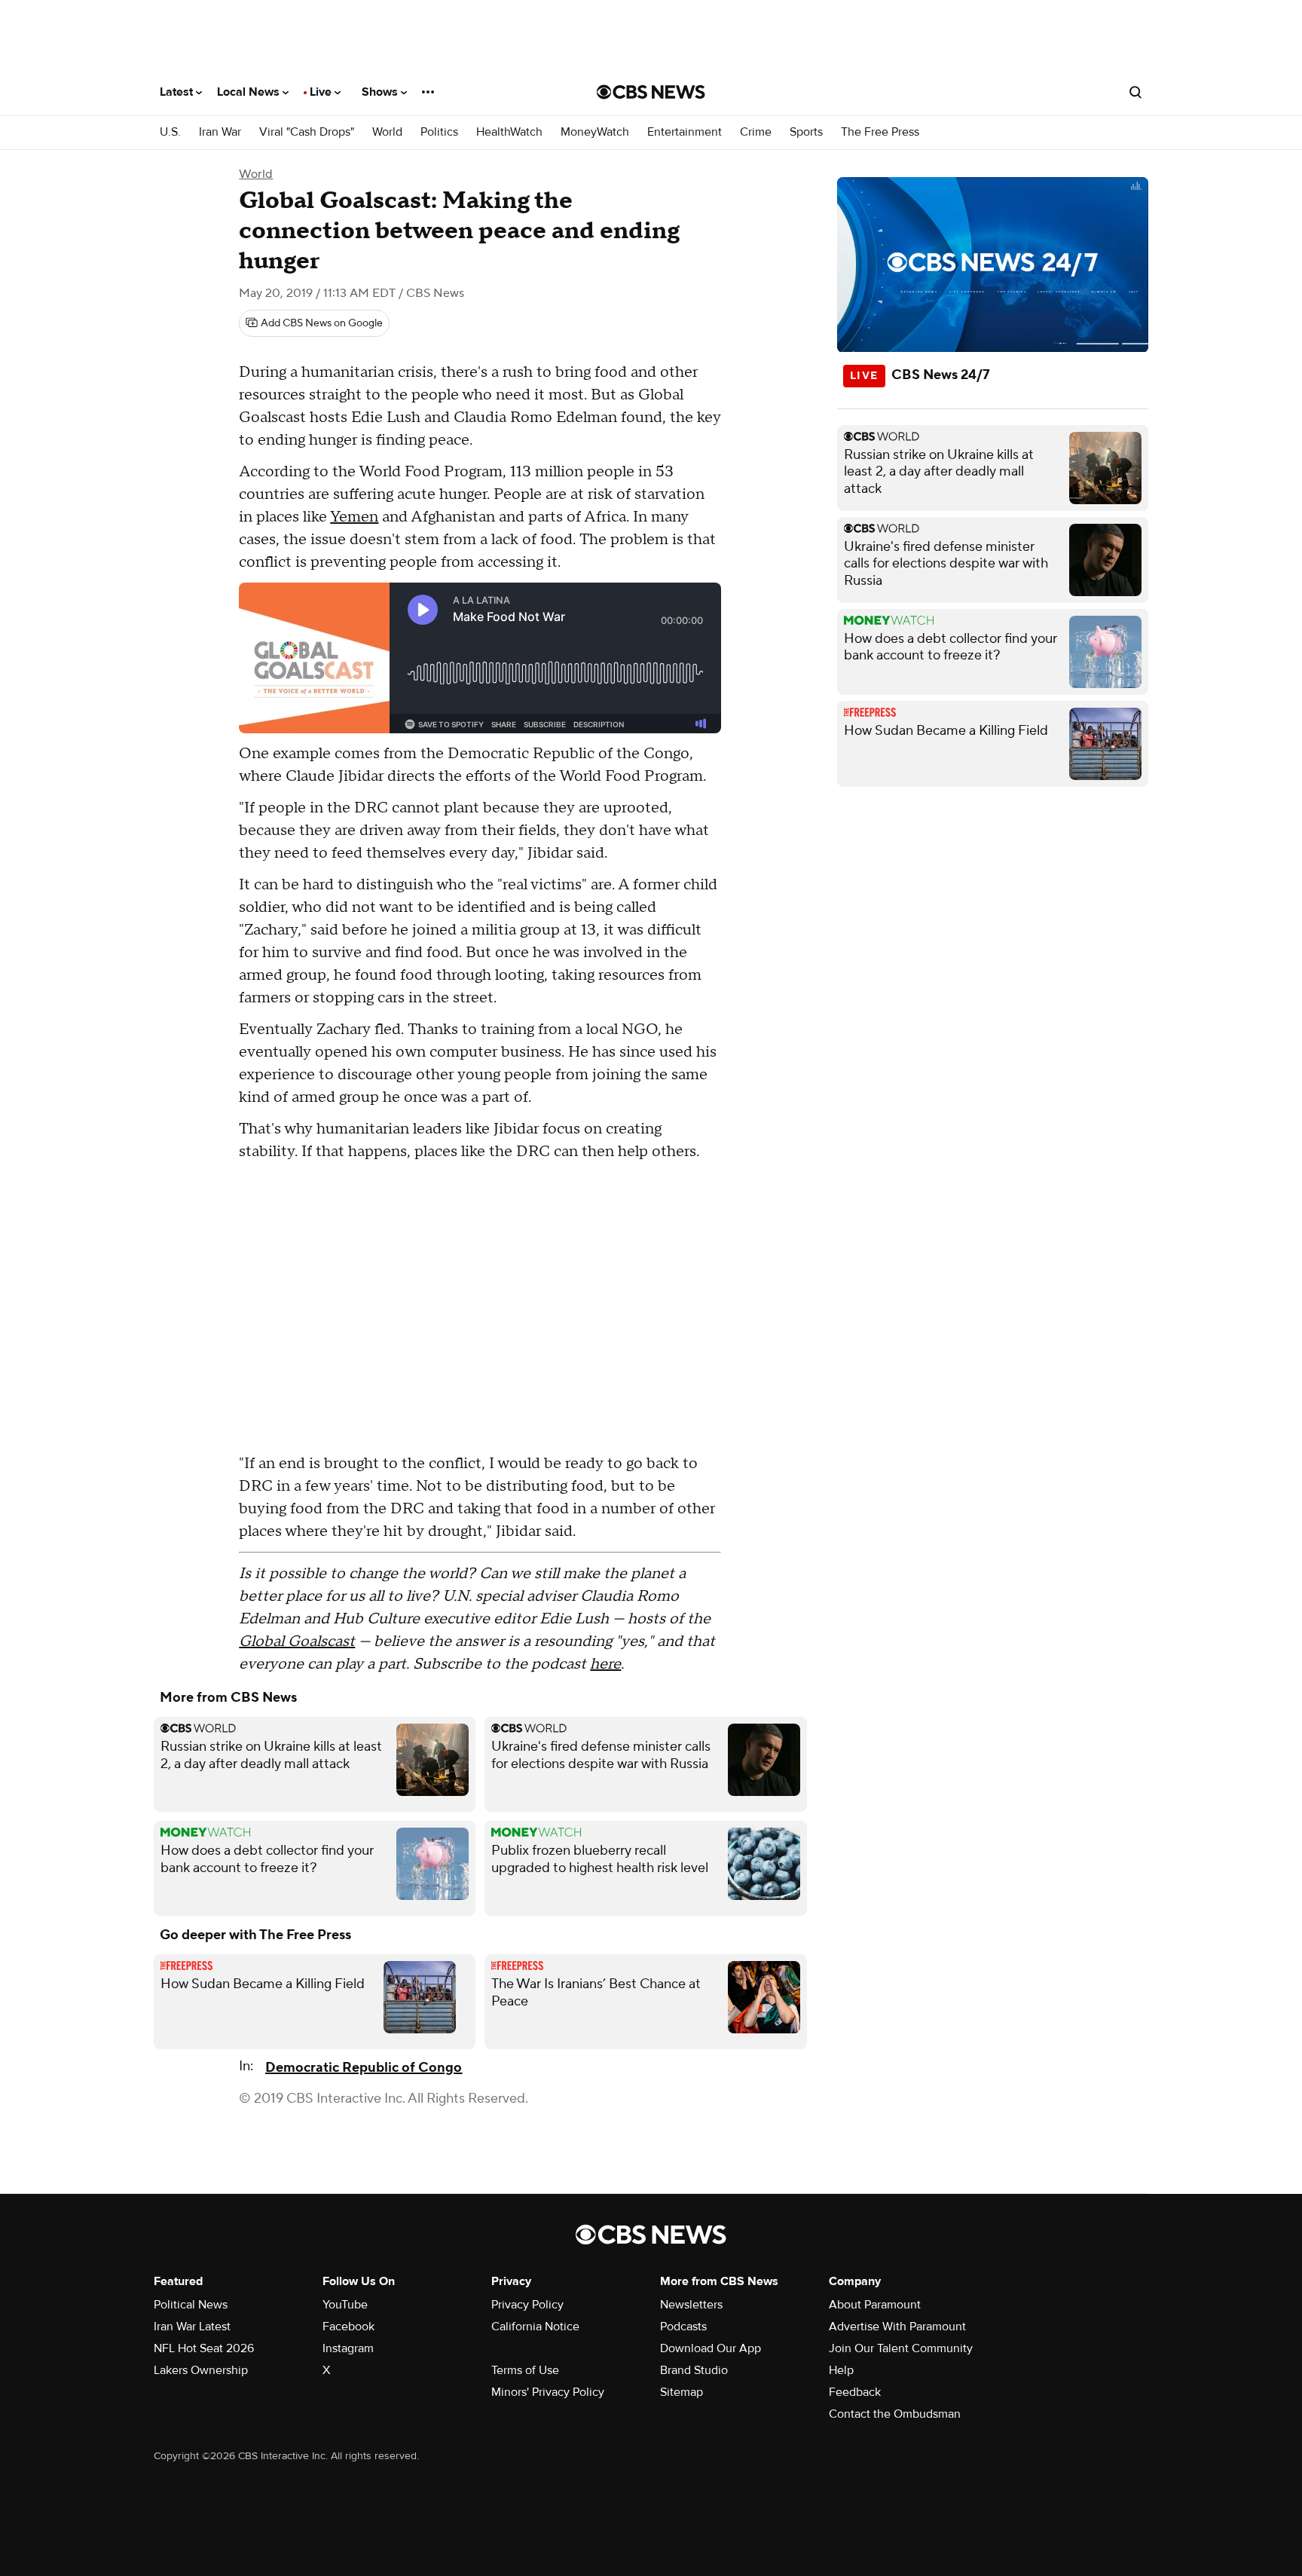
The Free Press (880, 132)
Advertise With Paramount (897, 2327)
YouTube (345, 2305)
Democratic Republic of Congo (364, 2068)
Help (841, 2370)
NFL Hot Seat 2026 (204, 2348)
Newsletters (691, 2305)
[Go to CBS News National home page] (651, 92)
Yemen (354, 517)
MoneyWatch (595, 132)
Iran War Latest (192, 2327)
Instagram (348, 2348)
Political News (191, 2305)
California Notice (535, 2327)
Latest (178, 92)
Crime (756, 132)
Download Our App (711, 2348)
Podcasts (683, 2327)
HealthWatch (509, 132)
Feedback (855, 2392)
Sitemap (682, 2392)
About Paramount (875, 2305)
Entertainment (685, 132)
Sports (806, 132)
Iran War (220, 132)
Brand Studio (694, 2370)
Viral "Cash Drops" (307, 132)
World (387, 132)
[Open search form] (1135, 92)
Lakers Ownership (201, 2370)
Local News (250, 92)
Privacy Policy (527, 2305)
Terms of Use (525, 2370)
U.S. (170, 132)
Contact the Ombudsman (895, 2414)
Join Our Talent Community (901, 2348)
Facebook (348, 2327)
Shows (381, 92)
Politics (439, 132)
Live (322, 92)
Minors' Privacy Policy (548, 2392)
